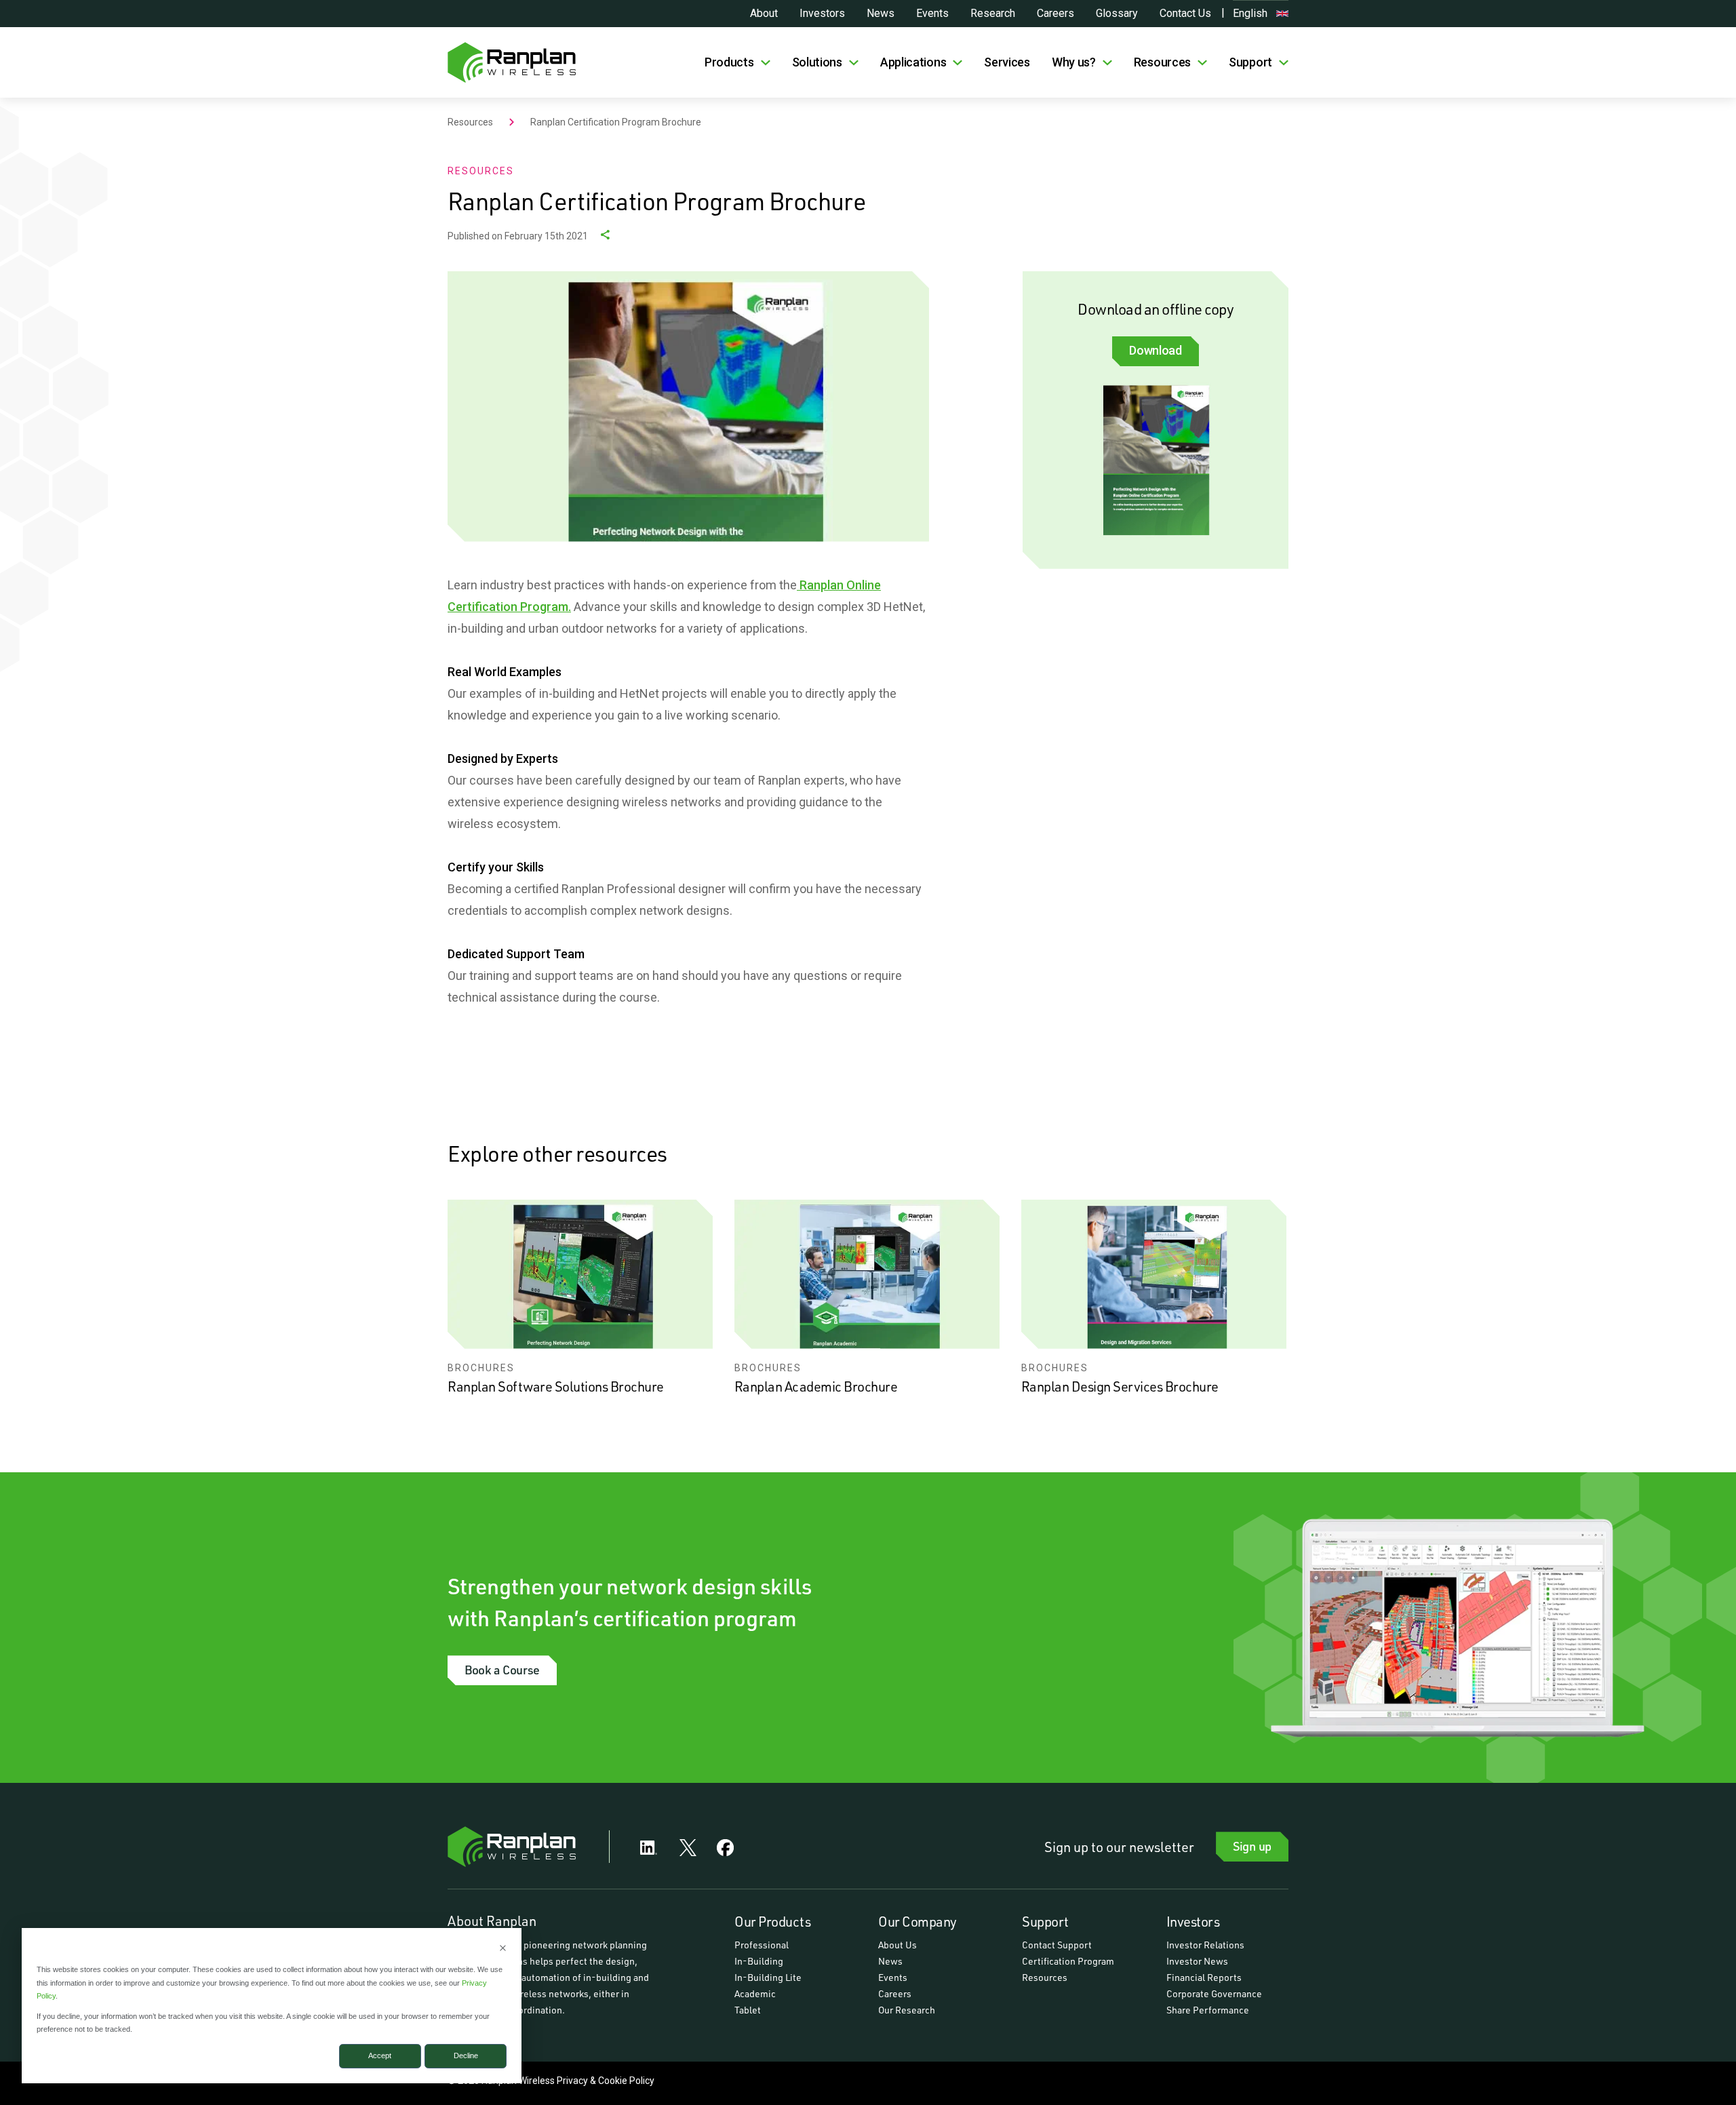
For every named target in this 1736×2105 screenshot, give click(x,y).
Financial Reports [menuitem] (1204, 1977)
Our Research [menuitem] (907, 2010)
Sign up (1252, 1846)
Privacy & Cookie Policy (606, 2081)
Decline (466, 2055)
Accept (380, 2055)
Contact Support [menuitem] (1057, 1945)
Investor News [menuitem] (1197, 1961)
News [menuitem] (890, 1961)
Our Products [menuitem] (772, 1921)
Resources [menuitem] (1045, 1977)
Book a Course (502, 1670)
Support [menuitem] (1045, 1921)
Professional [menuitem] (762, 1945)
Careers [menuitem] (895, 1993)
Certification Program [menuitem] (1068, 1961)
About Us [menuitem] (897, 1945)
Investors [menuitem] (1193, 1921)
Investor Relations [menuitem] (1205, 1945)
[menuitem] (737, 62)
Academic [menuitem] (755, 1993)
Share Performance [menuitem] (1208, 2010)
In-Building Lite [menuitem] (768, 1977)
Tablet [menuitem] (748, 2010)
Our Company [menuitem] (918, 1921)
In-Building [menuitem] (759, 1961)
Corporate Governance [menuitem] (1214, 1993)
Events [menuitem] (893, 1977)
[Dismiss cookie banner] (503, 1949)
